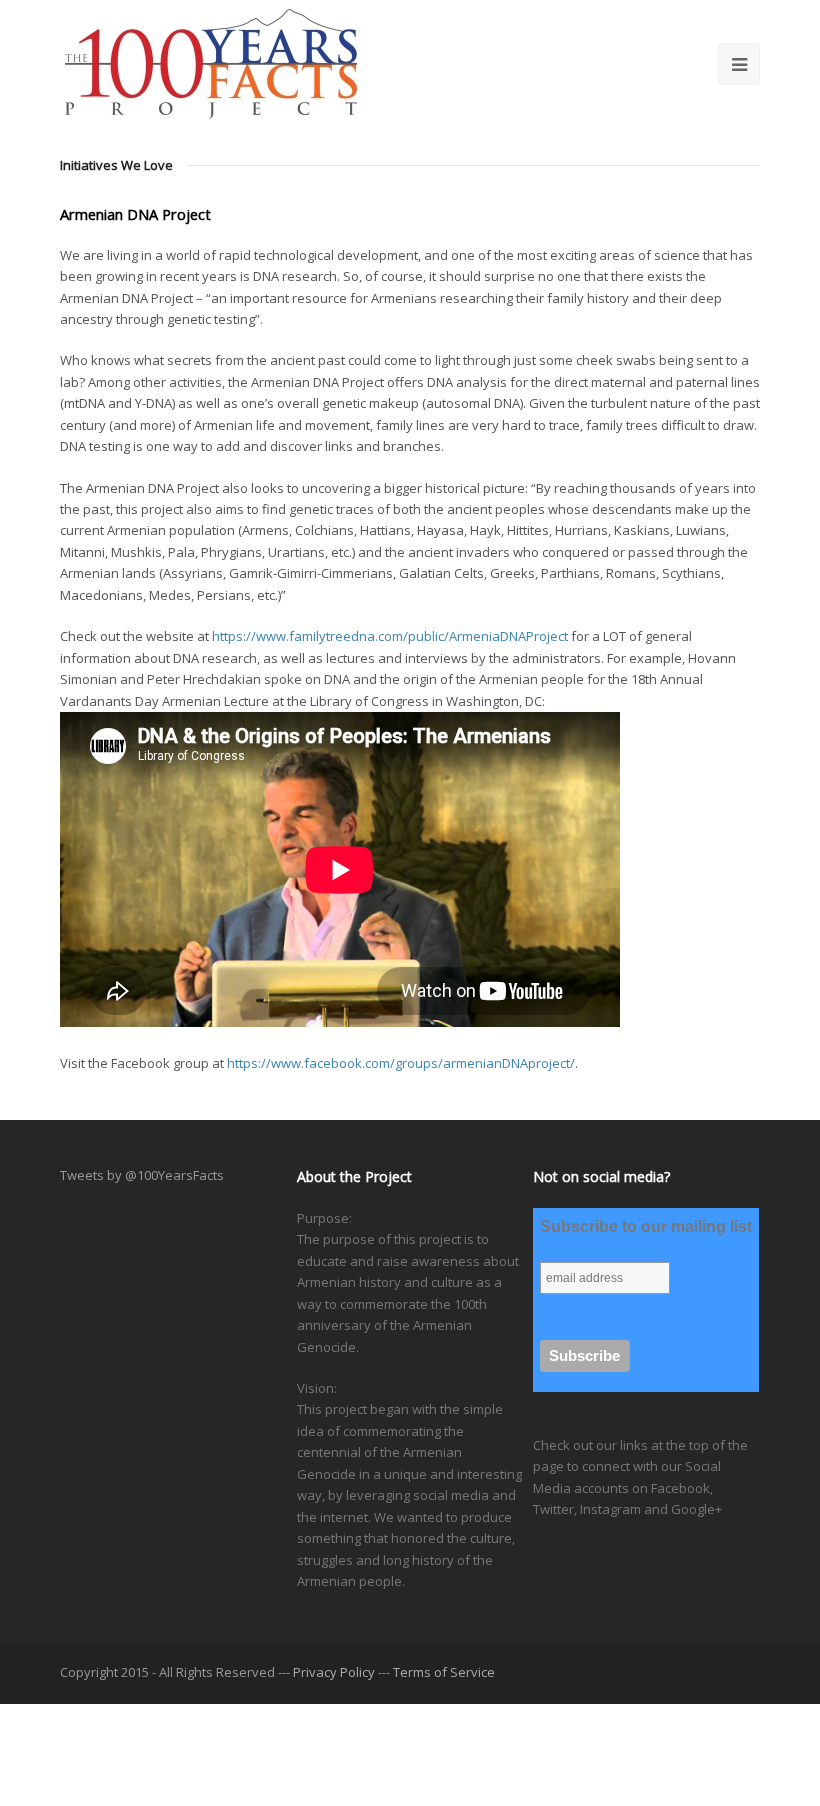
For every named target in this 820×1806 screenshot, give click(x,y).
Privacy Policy (334, 1672)
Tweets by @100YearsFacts (142, 1175)
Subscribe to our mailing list (646, 1226)
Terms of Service (444, 1672)
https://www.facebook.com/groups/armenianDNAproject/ (401, 1063)
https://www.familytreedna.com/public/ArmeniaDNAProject (390, 636)
